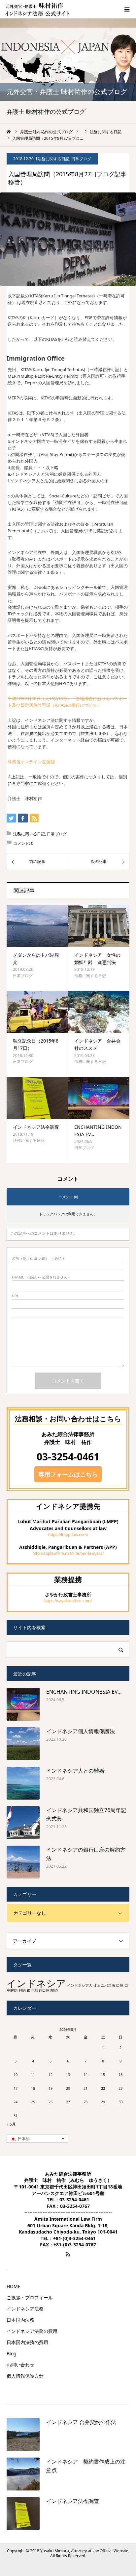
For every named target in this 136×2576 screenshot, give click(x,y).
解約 (22, 1990)
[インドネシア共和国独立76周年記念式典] (23, 1823)
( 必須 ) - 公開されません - (41, 1277)
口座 (120, 1985)
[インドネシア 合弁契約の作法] (23, 2435)
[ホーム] (9, 132)
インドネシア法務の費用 (32, 2331)
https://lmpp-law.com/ (68, 1535)
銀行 (30, 1990)
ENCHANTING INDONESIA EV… (98, 1131)
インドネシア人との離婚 (75, 1771)
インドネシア (36, 1983)
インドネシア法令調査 (36, 1127)
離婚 (54, 1990)
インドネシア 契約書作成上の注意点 (86, 2466)
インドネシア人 (80, 1985)
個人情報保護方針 (25, 2376)
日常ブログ (81, 159)
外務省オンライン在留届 (31, 762)
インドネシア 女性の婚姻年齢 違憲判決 (97, 959)
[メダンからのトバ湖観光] (37, 926)
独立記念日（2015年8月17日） (36, 1044)
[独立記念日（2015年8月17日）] (37, 1012)
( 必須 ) (38, 1258)
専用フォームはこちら (68, 1474)
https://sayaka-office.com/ (68, 1601)
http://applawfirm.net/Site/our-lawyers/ (68, 1553)
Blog (12, 2354)
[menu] (127, 9)
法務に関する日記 (53, 159)
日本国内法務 (20, 2320)
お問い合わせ (20, 2365)
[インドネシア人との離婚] (23, 1783)
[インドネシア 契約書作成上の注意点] (23, 2474)
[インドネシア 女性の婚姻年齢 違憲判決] (99, 926)
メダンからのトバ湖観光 (36, 959)
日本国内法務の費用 (27, 2342)
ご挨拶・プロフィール (30, 2298)
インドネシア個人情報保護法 (81, 1731)
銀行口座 (42, 1990)
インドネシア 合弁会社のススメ (97, 1044)
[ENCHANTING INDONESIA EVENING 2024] (99, 1098)
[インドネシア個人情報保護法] (23, 1744)
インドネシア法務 (25, 2309)
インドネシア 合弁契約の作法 (81, 2422)
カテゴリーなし (30, 1913)
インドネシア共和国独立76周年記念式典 (86, 1814)
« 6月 (11, 2124)
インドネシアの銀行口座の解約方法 (86, 1854)
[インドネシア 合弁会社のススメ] (99, 1012)
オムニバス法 (104, 1985)
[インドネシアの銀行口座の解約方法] (23, 1862)
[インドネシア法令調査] (37, 1098)
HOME (14, 2286)
